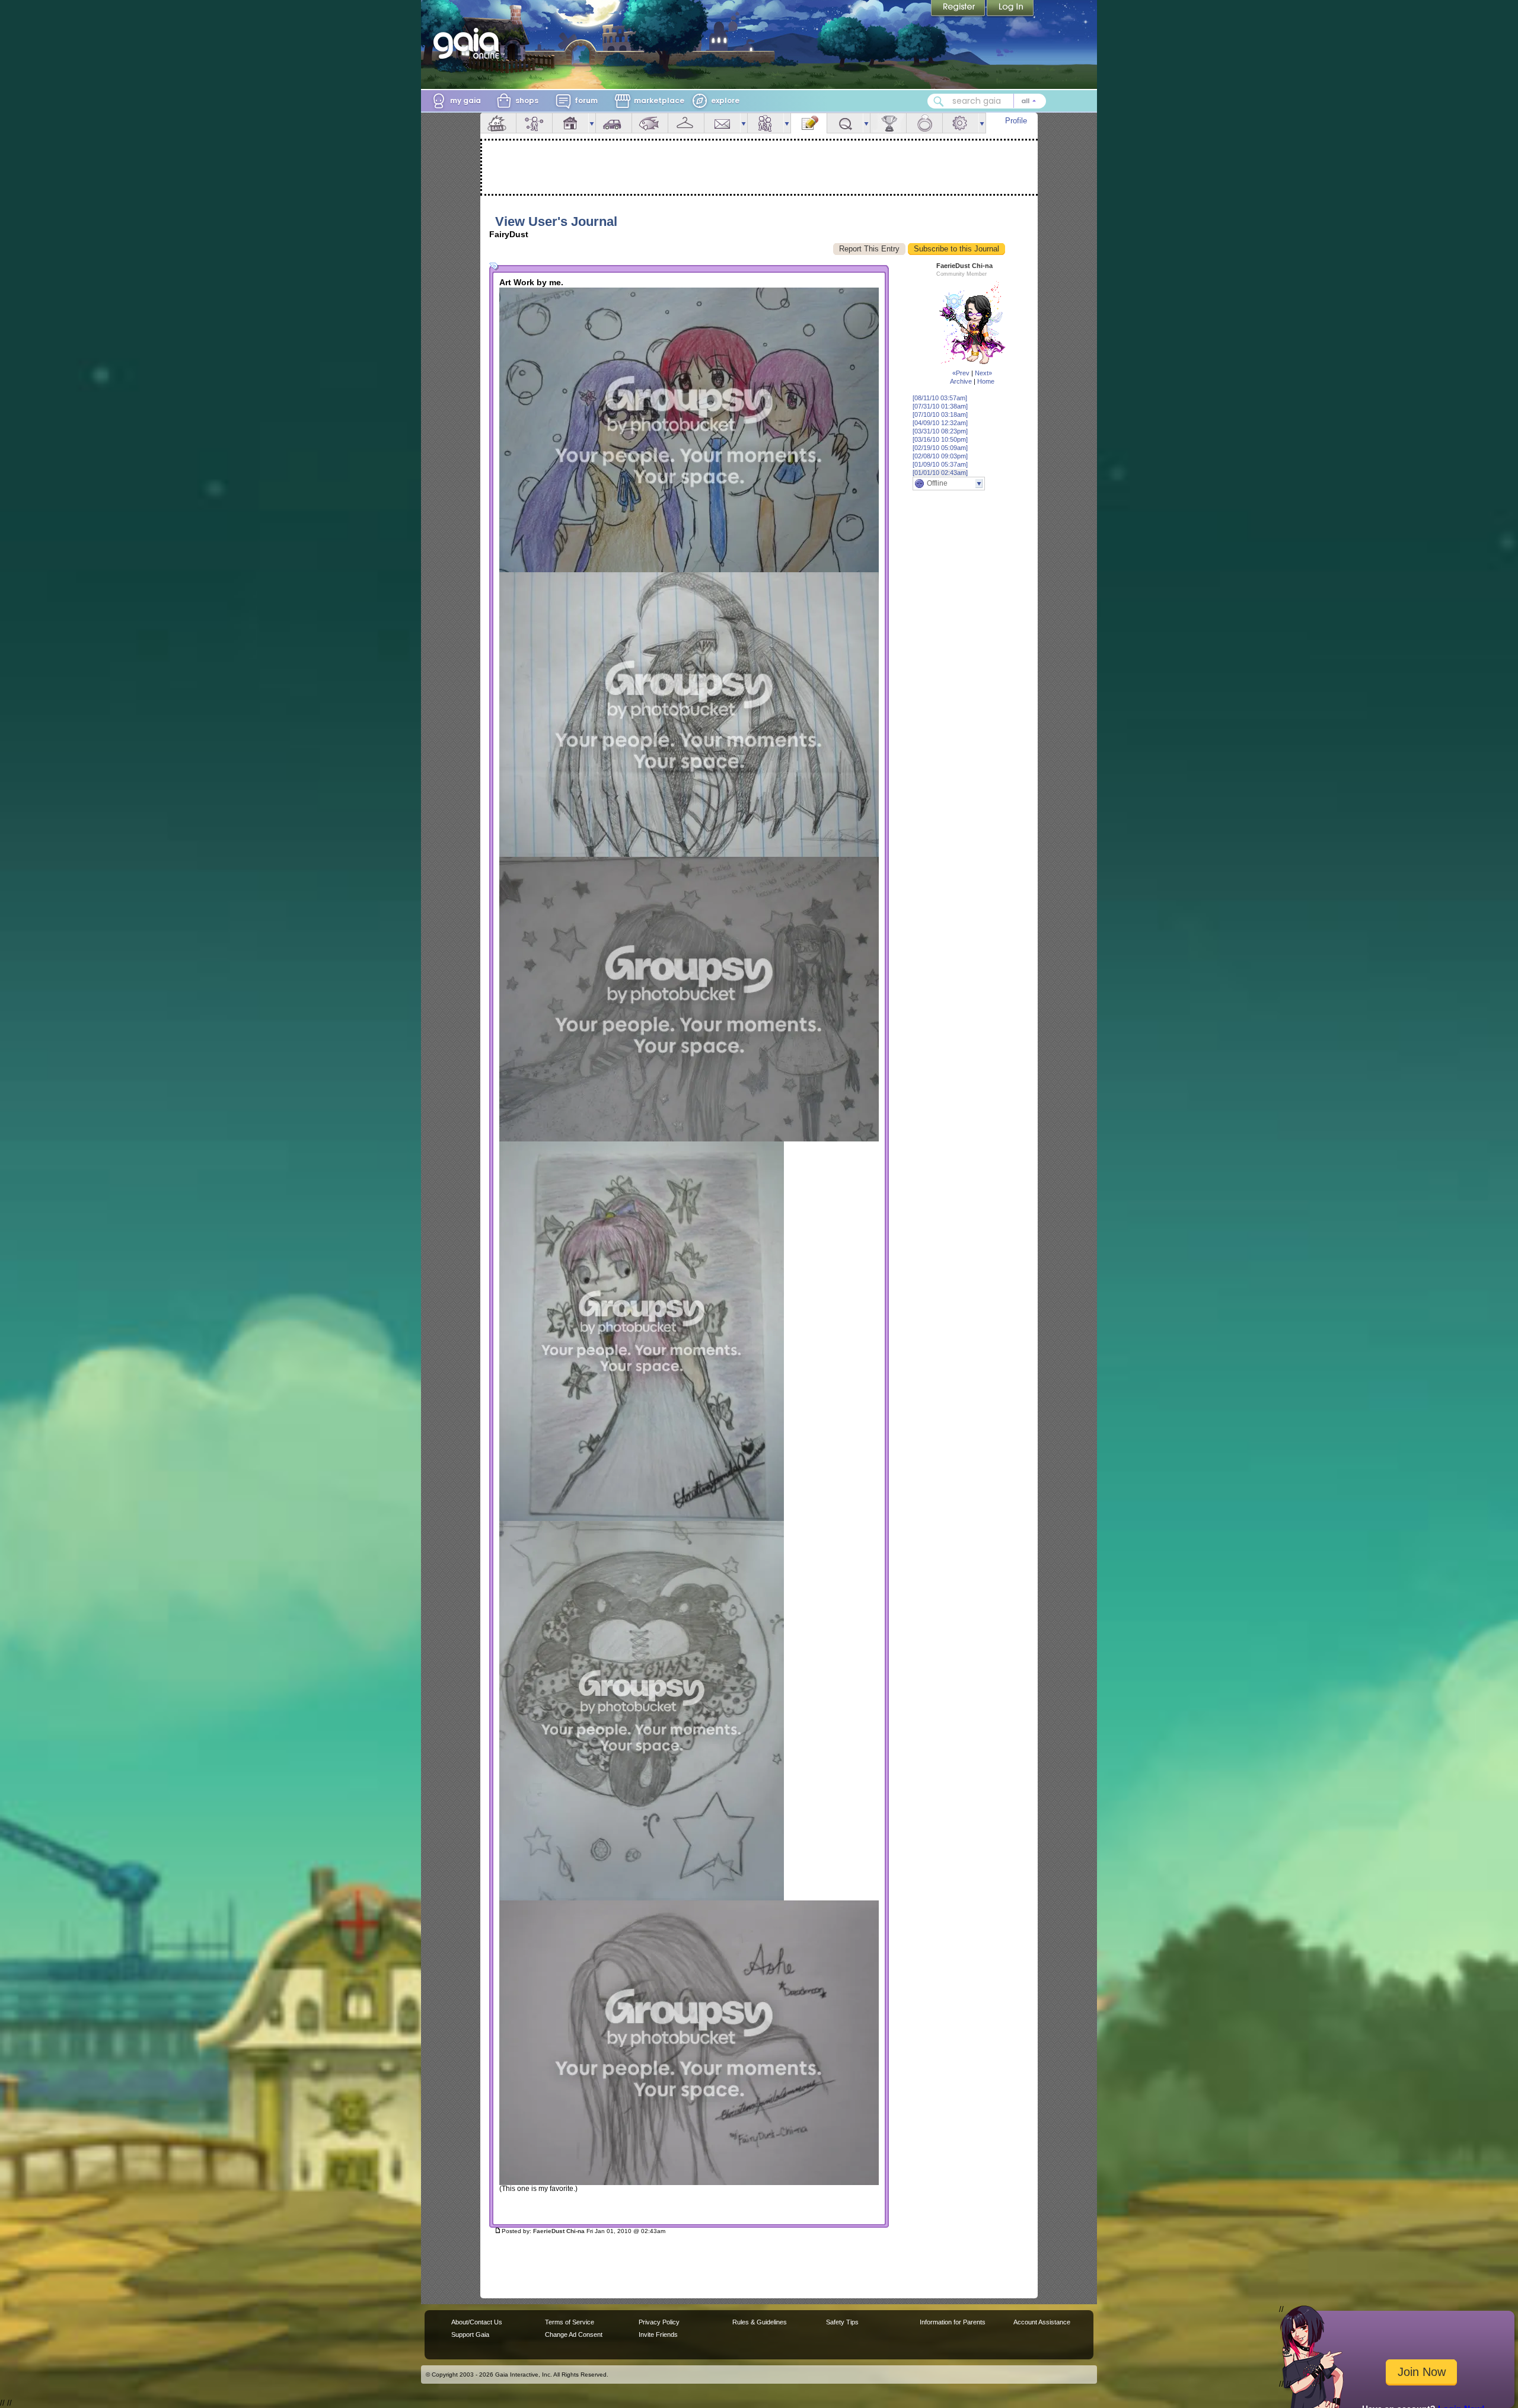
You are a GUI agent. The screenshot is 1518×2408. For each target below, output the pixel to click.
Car (614, 123)
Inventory (686, 123)
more (592, 123)
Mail (722, 123)
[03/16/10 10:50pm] (940, 439)
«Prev (961, 373)
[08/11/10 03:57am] (940, 398)
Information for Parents (953, 2322)
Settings (961, 123)
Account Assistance (1042, 2322)
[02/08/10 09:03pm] (940, 456)
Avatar (534, 123)
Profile (1016, 121)
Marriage (924, 123)
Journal (809, 123)
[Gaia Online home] (469, 43)
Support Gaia (470, 2334)
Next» (983, 373)
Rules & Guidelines (760, 2322)
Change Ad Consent (574, 2334)
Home (986, 381)
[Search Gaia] (939, 101)
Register (959, 9)
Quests (845, 123)
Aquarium (650, 123)
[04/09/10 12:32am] (940, 423)
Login (1010, 9)
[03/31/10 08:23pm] (940, 431)
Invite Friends (658, 2334)
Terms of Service (570, 2322)
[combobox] (987, 101)
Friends (766, 123)
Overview (498, 123)
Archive (961, 381)
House (570, 123)
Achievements (888, 123)
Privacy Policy (659, 2322)
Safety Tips (842, 2322)
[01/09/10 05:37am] (940, 464)
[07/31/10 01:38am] (940, 406)
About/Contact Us (477, 2322)
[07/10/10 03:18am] (940, 414)
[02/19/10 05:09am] (940, 448)
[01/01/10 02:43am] (940, 473)
